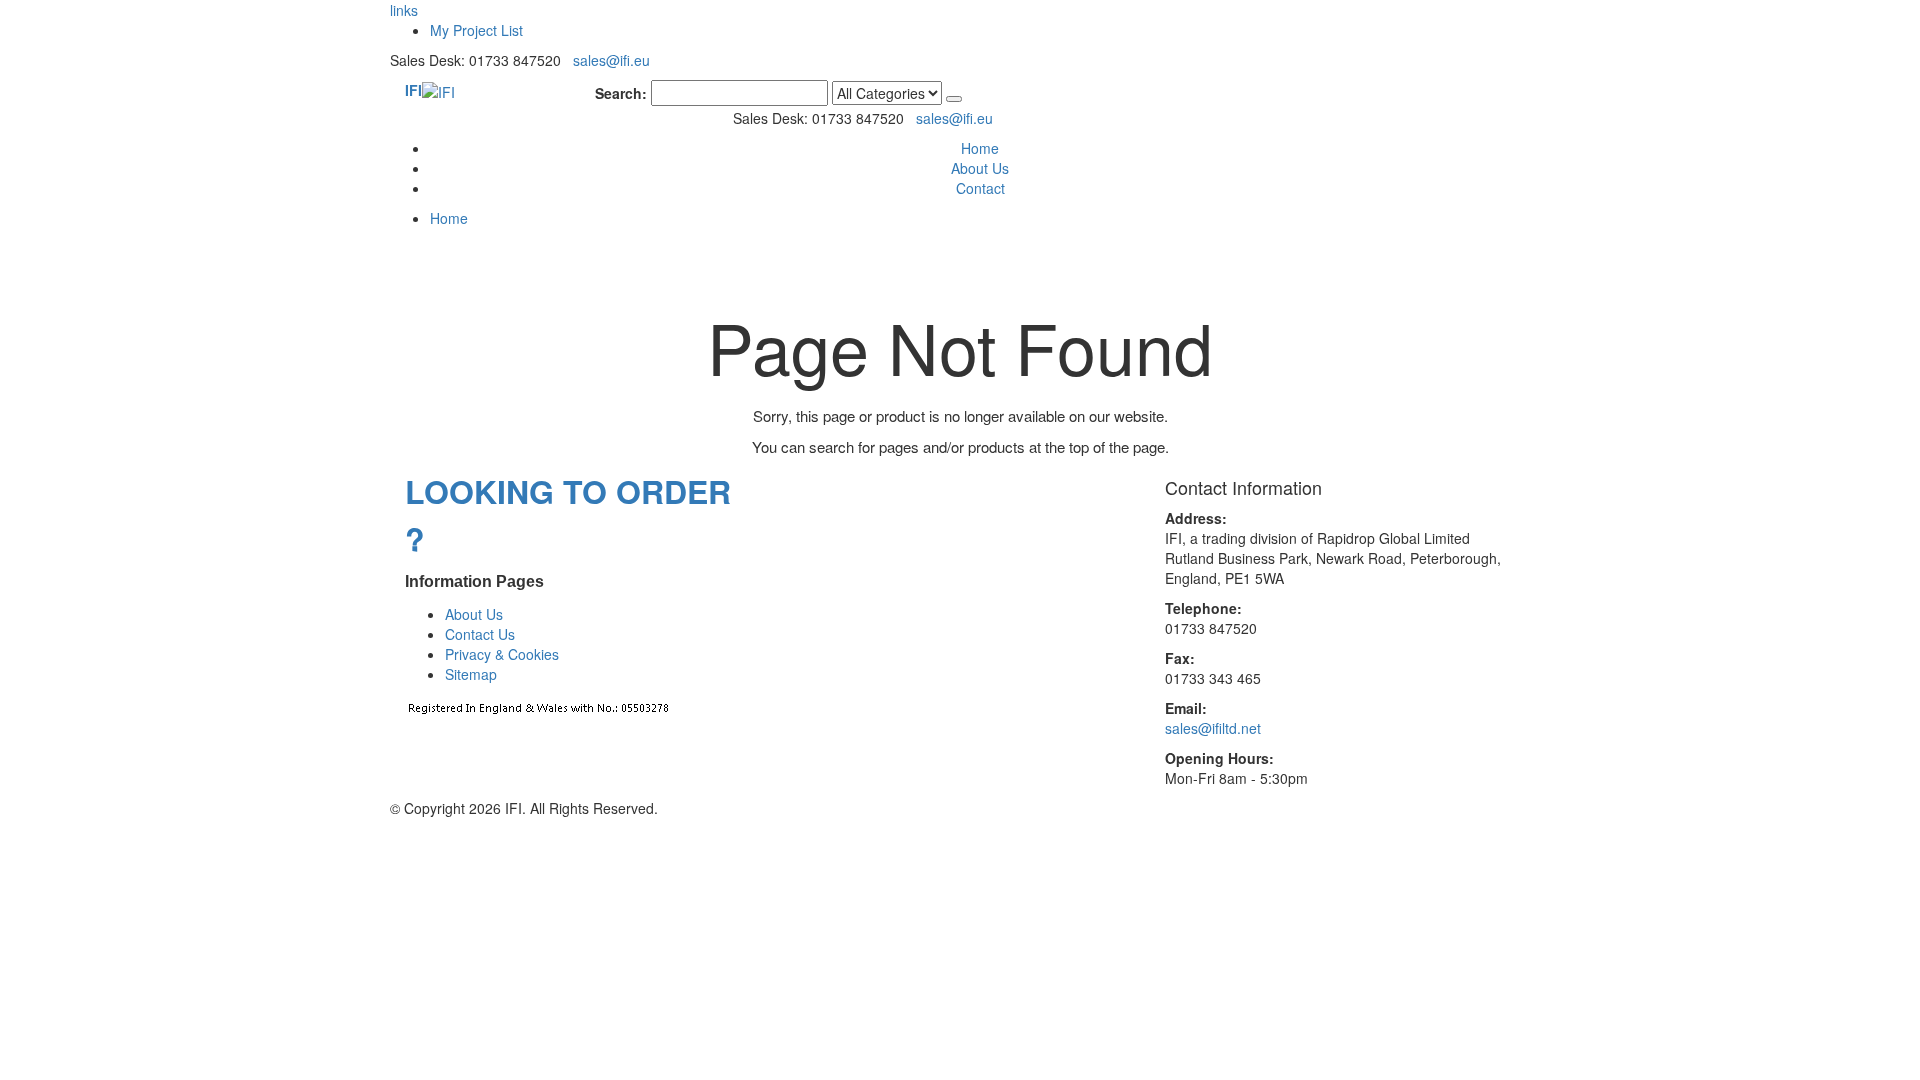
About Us (980, 168)
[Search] (954, 99)
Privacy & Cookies (502, 654)
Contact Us (480, 634)
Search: (621, 93)
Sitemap (471, 674)
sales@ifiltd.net (1213, 728)
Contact (980, 188)
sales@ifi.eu (611, 60)
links (404, 10)
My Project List (476, 30)
